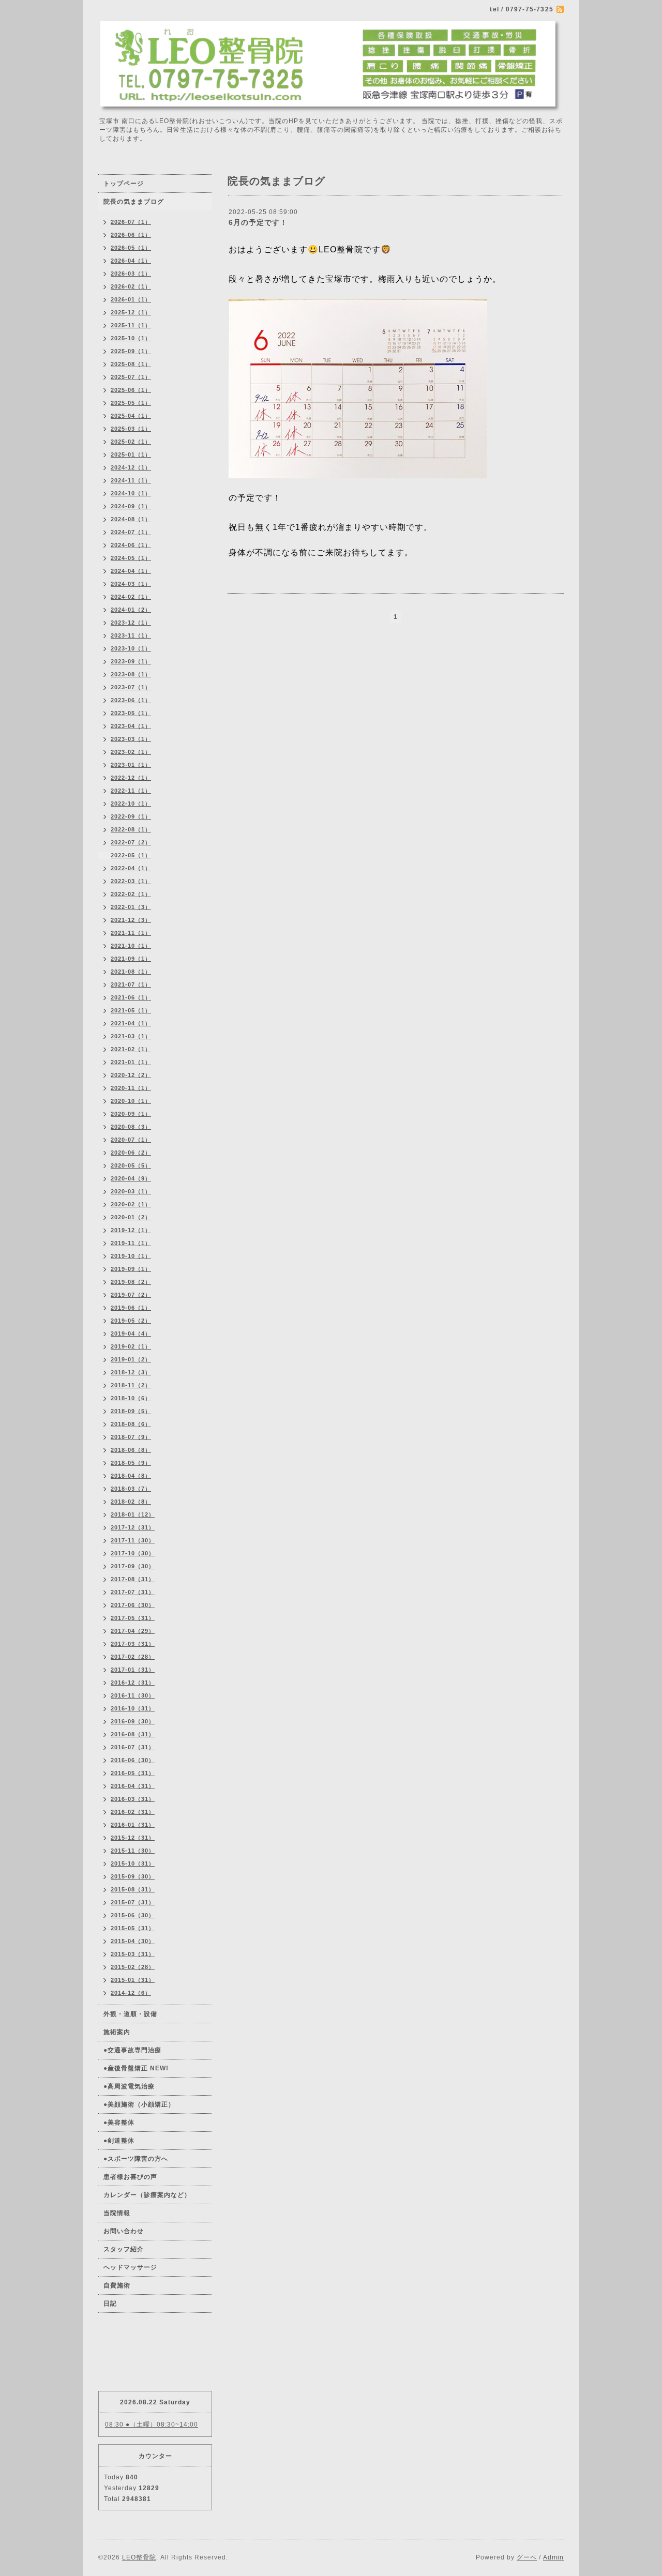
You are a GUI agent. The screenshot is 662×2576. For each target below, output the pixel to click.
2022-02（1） (131, 894)
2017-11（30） (133, 1540)
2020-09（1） (131, 1114)
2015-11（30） (133, 1851)
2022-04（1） (131, 868)
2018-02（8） (131, 1502)
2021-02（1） (131, 1049)
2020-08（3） (131, 1127)
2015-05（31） (133, 1928)
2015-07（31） (133, 1902)
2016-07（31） (133, 1747)
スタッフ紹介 (124, 2249)
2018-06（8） (131, 1450)
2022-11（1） (131, 791)
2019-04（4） (131, 1334)
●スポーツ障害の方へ (136, 2159)
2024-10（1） (131, 493)
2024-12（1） (131, 467)
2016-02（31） (133, 1812)
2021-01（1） (131, 1062)
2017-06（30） (133, 1605)
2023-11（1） (131, 635)
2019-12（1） (131, 1230)
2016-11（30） (133, 1695)
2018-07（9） (131, 1437)
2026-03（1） (131, 274)
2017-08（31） (133, 1579)
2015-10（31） (133, 1863)
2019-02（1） (131, 1346)
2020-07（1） (131, 1140)
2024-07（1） (131, 532)
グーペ (527, 2557)
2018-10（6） (131, 1398)
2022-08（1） (131, 829)
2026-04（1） (131, 261)
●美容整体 (119, 2123)
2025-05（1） (131, 403)
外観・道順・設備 (130, 2014)
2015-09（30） (133, 1876)
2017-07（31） (133, 1592)
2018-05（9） (131, 1463)
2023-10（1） (131, 648)
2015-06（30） (133, 1915)
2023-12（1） (131, 623)
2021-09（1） (131, 959)
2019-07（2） (131, 1295)
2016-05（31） (133, 1773)
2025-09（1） (131, 351)
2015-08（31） (133, 1889)
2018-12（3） (131, 1372)
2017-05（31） (133, 1618)
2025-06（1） (131, 390)
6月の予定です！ (258, 222)
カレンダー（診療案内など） (147, 2195)
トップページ (124, 184)
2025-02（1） (131, 442)
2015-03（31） (133, 1954)
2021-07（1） (131, 984)
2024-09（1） (131, 506)
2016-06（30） (133, 1760)
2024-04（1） (131, 571)
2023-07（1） (131, 687)
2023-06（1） (131, 700)
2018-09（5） (131, 1411)
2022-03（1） (131, 881)
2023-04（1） (131, 726)
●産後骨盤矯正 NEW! (136, 2068)
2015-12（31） (133, 1838)
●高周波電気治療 (129, 2086)
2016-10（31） (133, 1708)
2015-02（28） (133, 1967)
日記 (110, 2304)
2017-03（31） (133, 1644)
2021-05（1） (131, 1010)
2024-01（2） (131, 610)
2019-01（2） (131, 1359)
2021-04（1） (131, 1023)
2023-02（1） (131, 752)
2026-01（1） (131, 299)
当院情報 (117, 2213)
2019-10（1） (131, 1256)
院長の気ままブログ (134, 202)
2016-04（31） (133, 1786)
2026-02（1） (131, 286)
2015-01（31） (133, 1980)
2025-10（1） (131, 338)
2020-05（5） (131, 1165)
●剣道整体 (119, 2141)
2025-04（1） (131, 416)
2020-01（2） (131, 1217)
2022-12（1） (131, 778)
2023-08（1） (131, 674)
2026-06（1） (131, 235)
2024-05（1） (131, 558)
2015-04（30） (133, 1941)
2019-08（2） (131, 1282)
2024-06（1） (131, 545)
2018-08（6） (131, 1424)
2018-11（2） (131, 1385)
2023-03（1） (131, 739)
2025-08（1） (131, 364)
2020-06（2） (131, 1153)
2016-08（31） (133, 1734)
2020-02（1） (131, 1204)
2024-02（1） (131, 597)
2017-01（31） (133, 1670)
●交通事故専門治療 (132, 2050)
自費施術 (117, 2285)
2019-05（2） (131, 1321)
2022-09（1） (131, 816)
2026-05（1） (131, 248)
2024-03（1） (131, 584)
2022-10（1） (131, 804)
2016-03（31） (133, 1799)
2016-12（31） (133, 1683)
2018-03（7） (131, 1489)
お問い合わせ (124, 2231)
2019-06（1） (131, 1308)
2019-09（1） (131, 1269)
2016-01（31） (133, 1825)
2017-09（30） (133, 1566)
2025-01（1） (131, 454)
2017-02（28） (133, 1657)
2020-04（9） (131, 1178)
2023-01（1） (131, 765)
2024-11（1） (131, 480)
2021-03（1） (131, 1036)
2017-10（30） (133, 1553)
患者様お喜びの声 (130, 2177)
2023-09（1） (131, 661)
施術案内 (117, 2032)
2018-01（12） (133, 1514)
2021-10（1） (131, 946)
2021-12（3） (131, 920)
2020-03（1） (131, 1191)
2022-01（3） (131, 907)
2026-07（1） (131, 222)
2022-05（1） (131, 855)
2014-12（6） (131, 1993)
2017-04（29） (133, 1631)
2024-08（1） (131, 519)
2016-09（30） (133, 1721)
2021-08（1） (131, 972)
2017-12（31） (133, 1527)
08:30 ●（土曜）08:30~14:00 (152, 2425)
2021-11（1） (131, 933)
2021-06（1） (131, 997)
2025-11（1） (131, 325)
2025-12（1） (131, 312)
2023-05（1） (131, 713)
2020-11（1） (131, 1088)
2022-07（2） (131, 842)
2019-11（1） (131, 1243)
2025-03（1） (131, 429)
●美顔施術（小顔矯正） (139, 2104)
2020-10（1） (131, 1101)
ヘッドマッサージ (130, 2267)
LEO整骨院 (139, 2557)
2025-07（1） (131, 377)
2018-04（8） (131, 1476)
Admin (553, 2557)
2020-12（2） (131, 1075)
